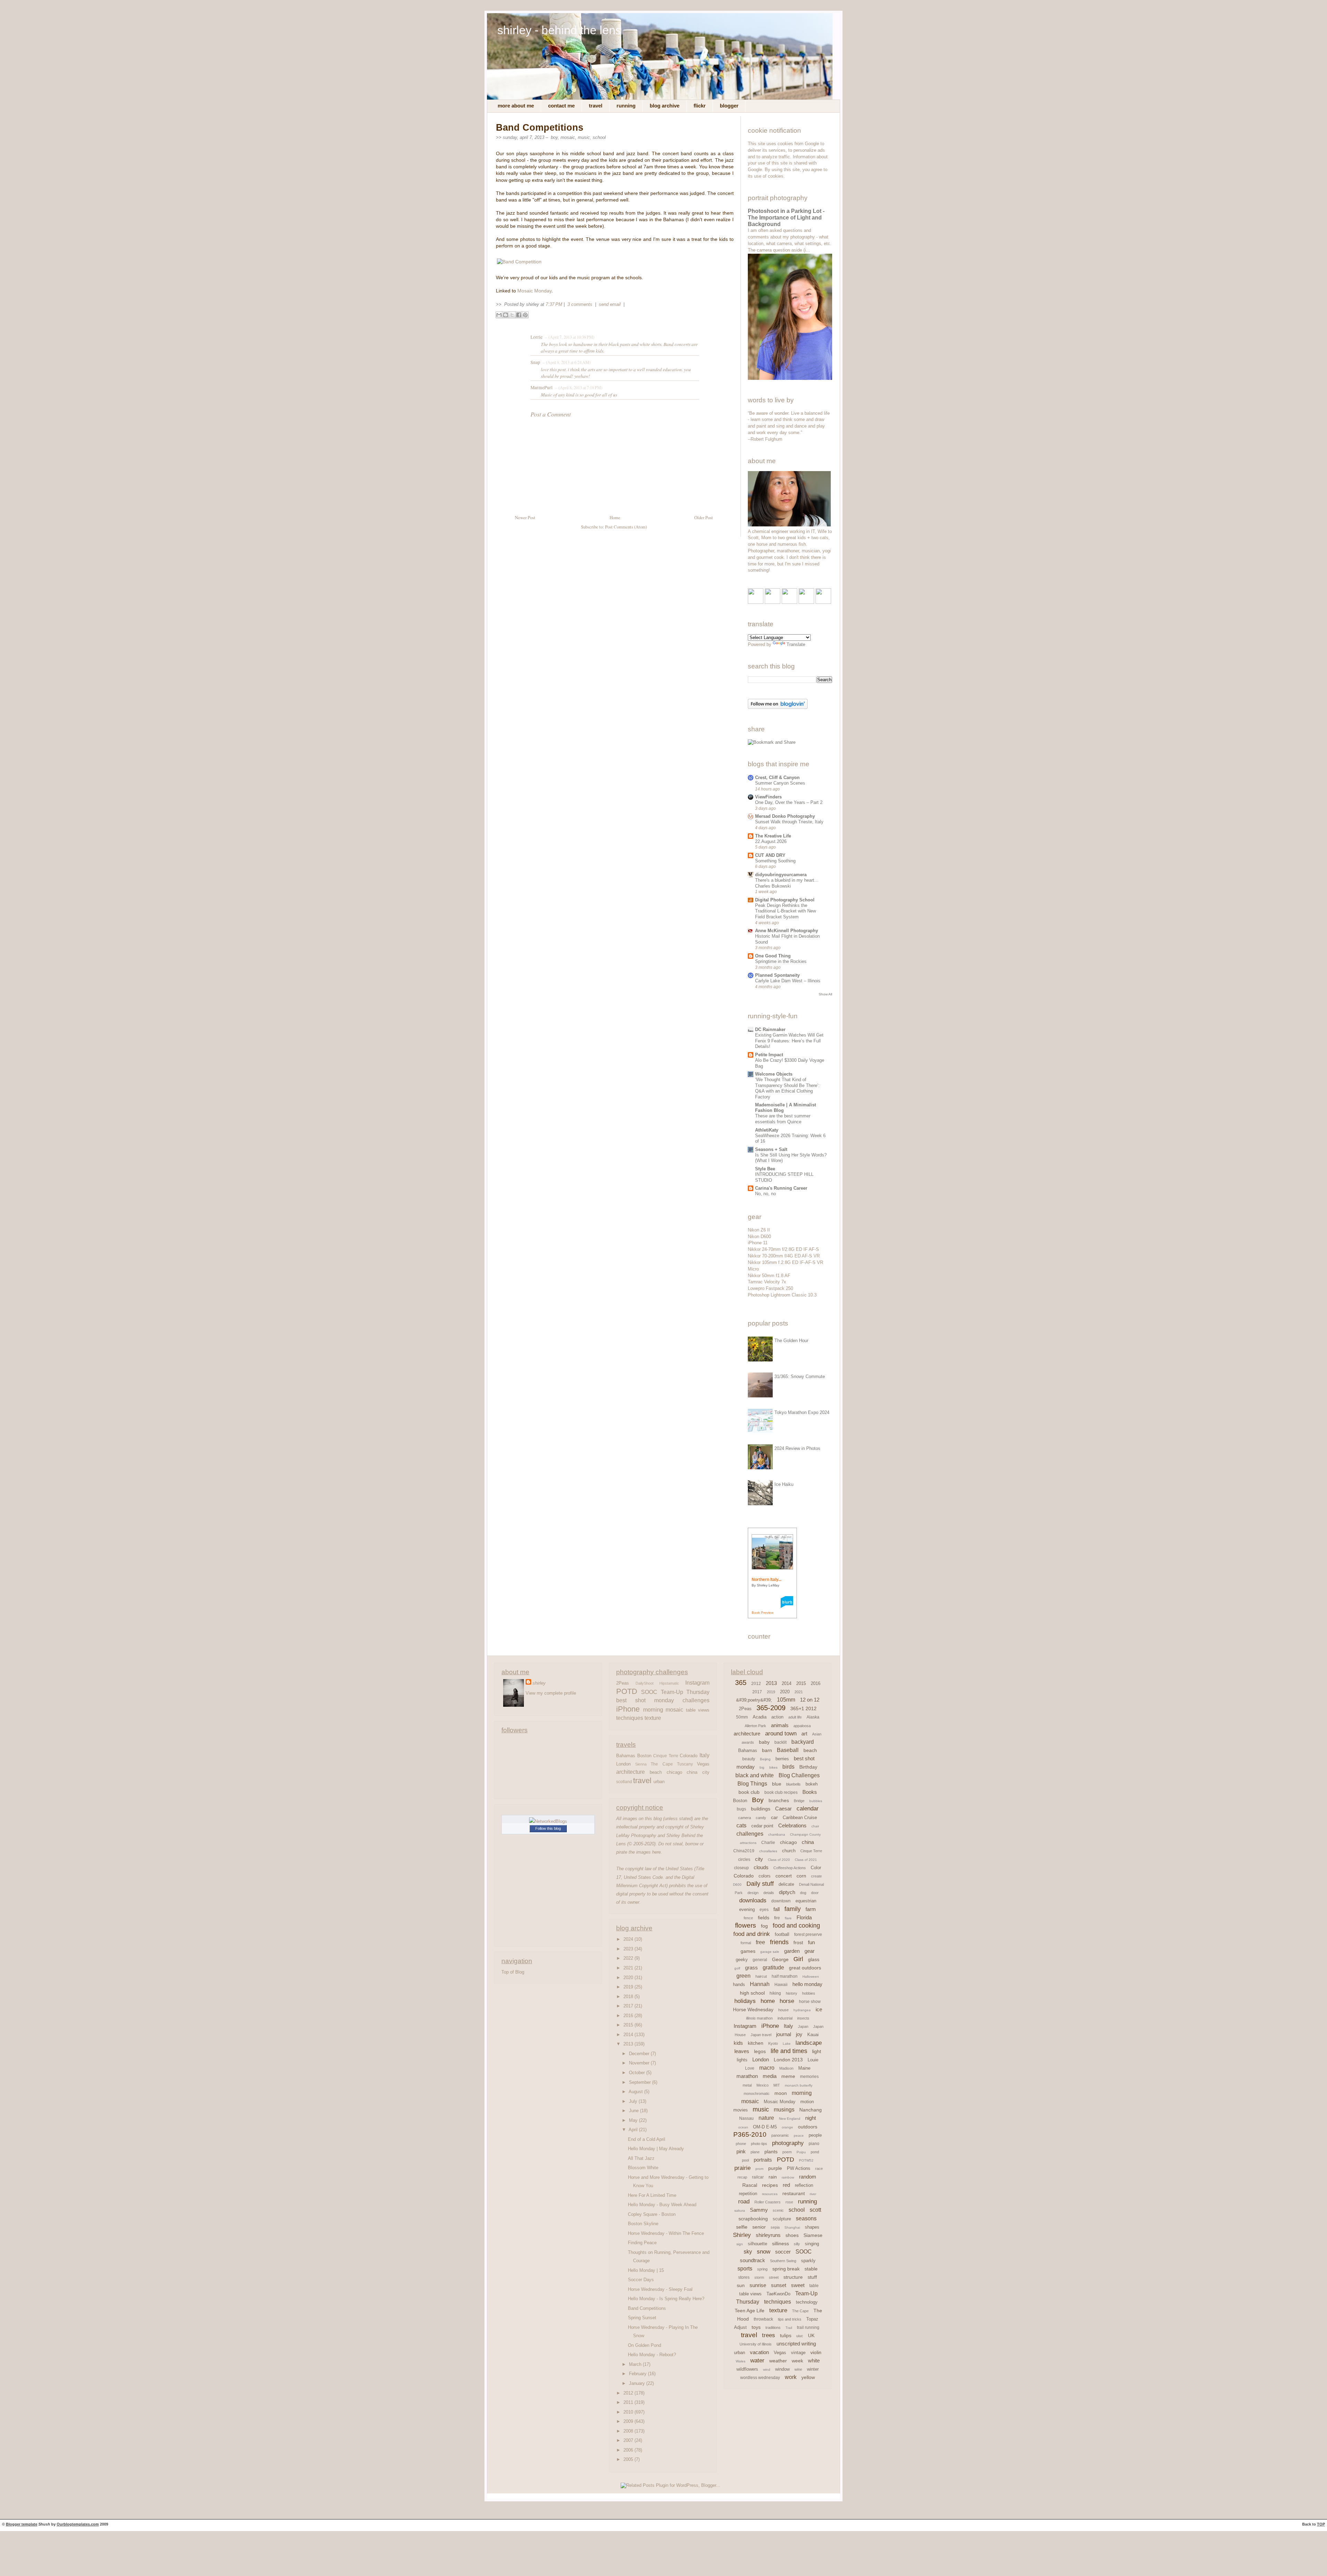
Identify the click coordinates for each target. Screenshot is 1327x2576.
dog (803, 1893)
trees (769, 2335)
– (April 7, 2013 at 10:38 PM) (569, 337)
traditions (773, 2327)
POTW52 (806, 2160)
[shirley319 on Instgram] (823, 602)
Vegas (703, 1764)
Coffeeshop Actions (790, 1868)
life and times (789, 2051)
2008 (629, 2431)
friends (779, 1942)
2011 (629, 2402)
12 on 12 (810, 1700)
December (640, 2054)
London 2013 (788, 2060)
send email (610, 304)
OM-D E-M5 (765, 2127)
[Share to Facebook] (519, 315)
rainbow (788, 2177)
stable (811, 2269)
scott (815, 2210)
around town (781, 1734)
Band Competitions (540, 128)
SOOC (649, 1692)
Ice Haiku (784, 1484)
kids (738, 2043)
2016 (629, 2016)
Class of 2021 (806, 1860)
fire (777, 1918)
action (777, 1717)
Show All (825, 994)
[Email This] (499, 315)
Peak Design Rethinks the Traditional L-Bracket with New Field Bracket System (785, 911)
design (753, 1893)
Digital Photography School (785, 900)
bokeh (812, 1784)
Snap (535, 362)
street (774, 2277)
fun (811, 1942)
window (782, 2369)
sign (740, 2244)
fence (748, 1918)
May (634, 2120)
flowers (746, 1925)
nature (766, 2118)
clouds (761, 1867)
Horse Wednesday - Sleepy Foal (660, 2289)
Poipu (801, 2152)
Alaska (813, 1717)
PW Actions (799, 2168)
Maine (804, 2068)
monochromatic (757, 2093)
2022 (629, 1958)
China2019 (744, 1851)
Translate (796, 644)
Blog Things (752, 1784)
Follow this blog (548, 1828)
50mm (742, 1717)
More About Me (516, 106)
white (814, 2360)
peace (799, 2135)
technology (807, 2302)
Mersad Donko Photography (785, 816)
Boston (644, 1756)
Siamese (813, 2235)
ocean (743, 2127)
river (813, 2194)
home (768, 2001)
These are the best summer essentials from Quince (783, 1119)
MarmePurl (542, 387)
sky (748, 2252)
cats (741, 1825)
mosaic (568, 137)
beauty (749, 1759)
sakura (740, 2210)
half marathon (785, 1976)
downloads (753, 1900)
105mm (786, 1700)
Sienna (641, 1764)
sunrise (758, 2285)
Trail (789, 2328)
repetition (748, 2194)
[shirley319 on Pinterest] (789, 602)
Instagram (697, 1683)
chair (815, 1826)
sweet (798, 2285)
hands (739, 1984)
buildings (761, 1809)
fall (777, 1909)
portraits (763, 2160)
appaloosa (802, 1726)
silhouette (757, 2244)
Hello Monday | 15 (646, 2270)
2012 (629, 2393)
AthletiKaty (767, 1130)
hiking (775, 1993)
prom (759, 2169)
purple (775, 2168)
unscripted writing (796, 2344)
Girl (798, 1959)
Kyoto (773, 2043)
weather (778, 2361)
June (634, 2111)
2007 (629, 2440)
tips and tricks (790, 2319)
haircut (761, 1976)
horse (787, 2001)
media (770, 2076)
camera (745, 1818)
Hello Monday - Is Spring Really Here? (666, 2299)
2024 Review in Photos (797, 1448)
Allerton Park (755, 1726)
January (638, 2383)
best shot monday (645, 1700)
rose (789, 2202)
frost (798, 1942)
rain (773, 2177)
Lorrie (537, 337)
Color (816, 1868)
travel (642, 1781)
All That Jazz (641, 2158)
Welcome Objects (774, 1074)
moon (781, 2093)
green (744, 1976)
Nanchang (811, 2110)
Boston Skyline (643, 2224)
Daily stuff (760, 1884)
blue (777, 1784)
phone (741, 2144)
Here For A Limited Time (652, 2195)
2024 (629, 1939)
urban (659, 1782)
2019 (629, 1987)
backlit (780, 1742)
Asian (817, 1734)
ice (819, 2009)
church (789, 1851)
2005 (629, 2459)
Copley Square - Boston (652, 2214)
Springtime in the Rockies (781, 961)
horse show (810, 2002)
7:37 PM (554, 304)
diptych (787, 1892)
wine (798, 2369)
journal (784, 2034)
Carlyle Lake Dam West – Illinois (788, 981)
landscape (809, 2043)
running (807, 2202)
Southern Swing (783, 2261)
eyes (764, 1910)
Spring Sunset (642, 2318)
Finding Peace (642, 2243)
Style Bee (765, 1169)
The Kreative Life (773, 836)
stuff (812, 2277)
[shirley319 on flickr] (756, 602)
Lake (787, 2044)
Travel (596, 106)
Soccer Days (641, 2280)
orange (787, 2127)
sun (741, 2285)
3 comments (581, 304)
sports (745, 2269)
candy (761, 1818)
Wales (741, 2361)
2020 (629, 1978)
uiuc (800, 2336)
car (774, 1817)
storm (759, 2277)
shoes (792, 2235)
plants (771, 2152)
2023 (629, 1949)
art (804, 1734)
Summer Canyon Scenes (780, 783)
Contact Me (561, 106)
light (817, 2051)
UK (811, 2335)
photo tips (759, 2144)
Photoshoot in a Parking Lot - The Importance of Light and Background (786, 218)
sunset (779, 2285)
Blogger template (22, 2524)
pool (745, 2160)
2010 (629, 2412)
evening (747, 1909)
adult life (795, 1717)
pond (815, 2152)
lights (742, 2060)
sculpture (782, 2219)
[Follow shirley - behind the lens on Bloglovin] (778, 707)
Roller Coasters (768, 2202)
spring (762, 2269)
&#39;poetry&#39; (754, 1700)
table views (698, 1710)
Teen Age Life (750, 2311)
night (811, 2118)
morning (653, 1709)
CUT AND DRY (770, 855)
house (783, 2010)
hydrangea (802, 2010)
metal (747, 2085)
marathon (747, 2076)
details (769, 1893)
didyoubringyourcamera (781, 875)
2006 (629, 2450)
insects (803, 2018)
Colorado (689, 1756)
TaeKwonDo (778, 2294)
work (791, 2377)
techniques (630, 1718)
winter (813, 2369)
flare (788, 1918)
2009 (629, 2421)
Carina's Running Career (781, 1188)
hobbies (809, 1993)
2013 (629, 2044)
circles (744, 1860)
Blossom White (643, 2168)
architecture (630, 1772)
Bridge (799, 1801)
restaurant (794, 2193)
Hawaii (781, 1985)
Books (810, 1792)
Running (626, 106)
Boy (554, 137)
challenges (696, 1700)
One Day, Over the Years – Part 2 (789, 802)
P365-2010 (750, 2134)
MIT (777, 2085)
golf (737, 1968)
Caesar (783, 1809)
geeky (742, 1960)
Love (750, 2068)
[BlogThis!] (506, 315)
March (636, 2364)
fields (764, 1918)
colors (765, 1876)
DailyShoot (644, 1683)
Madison (786, 2068)
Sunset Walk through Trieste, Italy (789, 822)
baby (764, 1742)
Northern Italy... (766, 1580)
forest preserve (808, 1935)
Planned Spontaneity (777, 975)
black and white (755, 1775)
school (599, 137)
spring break (786, 2269)
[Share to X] (512, 315)
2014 (629, 2035)
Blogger (729, 106)
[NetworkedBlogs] (548, 1821)
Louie (813, 2060)
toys (756, 2327)
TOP (1321, 2524)
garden (792, 1951)
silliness (780, 2244)
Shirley (742, 2235)
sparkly (808, 2261)
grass (751, 1968)
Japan (803, 2026)
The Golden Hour (791, 1341)
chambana (777, 1834)
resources (770, 2194)
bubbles (816, 1801)
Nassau (746, 2118)
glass (814, 1959)
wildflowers (747, 2369)
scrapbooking (753, 2219)
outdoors (808, 2127)
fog (764, 1926)
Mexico (763, 2085)
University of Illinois (756, 2344)
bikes (773, 1767)
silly (797, 2244)
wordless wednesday (760, 2378)
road (744, 2202)
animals (780, 1725)
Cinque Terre (666, 1756)
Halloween (811, 1977)
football (782, 1934)
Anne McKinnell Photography (787, 931)
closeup (741, 1868)
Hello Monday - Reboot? (652, 2355)
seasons (806, 2218)
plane (755, 2152)
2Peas (623, 1683)
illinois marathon (759, 2018)
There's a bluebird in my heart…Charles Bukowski (787, 883)
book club (749, 1792)
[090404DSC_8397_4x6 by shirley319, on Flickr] (789, 525)
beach (656, 1772)
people (815, 2135)
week (797, 2361)
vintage (798, 2353)
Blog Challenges (799, 1775)
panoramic (780, 2135)
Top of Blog (513, 1972)
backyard (803, 1742)
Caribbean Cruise (800, 1818)
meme (788, 2076)
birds (788, 1767)
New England (790, 2119)
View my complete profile (551, 1693)
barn (767, 1750)
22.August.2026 (771, 841)
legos (760, 2051)
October (638, 2073)
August (636, 2092)
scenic (778, 2210)
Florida (804, 1917)
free (760, 1942)
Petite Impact (769, 1055)
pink (741, 2151)
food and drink (752, 1934)
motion (807, 2102)
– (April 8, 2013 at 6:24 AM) (566, 362)
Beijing (765, 1759)
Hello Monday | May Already (656, 2149)
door (815, 1893)
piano (814, 2144)
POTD (627, 1692)
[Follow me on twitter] (773, 602)
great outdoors (805, 1968)
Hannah (760, 1984)
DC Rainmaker (770, 1029)
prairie (742, 2168)
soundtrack (752, 2260)
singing (812, 2244)
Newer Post (525, 518)
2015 (629, 2025)
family (793, 1909)
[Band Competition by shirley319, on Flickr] (519, 262)
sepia (775, 2227)
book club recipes (781, 1792)
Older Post (704, 518)
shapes (812, 2227)
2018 (629, 1997)
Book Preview (763, 1613)
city (706, 1772)
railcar (758, 2177)
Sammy (759, 2210)
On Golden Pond (644, 2345)
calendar (808, 1809)
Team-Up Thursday (685, 1692)
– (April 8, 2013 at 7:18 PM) (578, 387)
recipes (770, 2185)
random (808, 2177)
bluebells (793, 1784)
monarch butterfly (799, 2085)
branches (779, 1800)
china (692, 1772)
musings (784, 2110)
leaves (742, 2051)
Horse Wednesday (753, 2010)
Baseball (788, 1750)
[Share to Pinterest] (525, 315)
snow (764, 2252)
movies (741, 2110)
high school (752, 1993)
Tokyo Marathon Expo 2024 (802, 1412)
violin (816, 2352)
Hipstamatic (669, 1683)
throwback (763, 2319)
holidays (745, 2001)
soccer (783, 2252)
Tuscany (685, 1764)
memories (809, 2077)
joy (799, 2034)
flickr (700, 106)
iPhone (628, 1709)
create (816, 1876)
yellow (808, 2377)
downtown (781, 1901)
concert (784, 1876)
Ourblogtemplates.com (78, 2524)
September (641, 2082)
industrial (785, 2018)
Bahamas (626, 1756)
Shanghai (792, 2227)
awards (748, 1742)
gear (810, 1951)
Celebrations (792, 1825)
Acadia (760, 1717)
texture (653, 1718)
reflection (804, 2185)
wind (767, 2369)
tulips (786, 2335)
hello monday (807, 1984)
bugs (741, 1809)
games (748, 1951)
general (760, 1960)
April (634, 2130)
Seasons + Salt (771, 1149)
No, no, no (765, 1194)
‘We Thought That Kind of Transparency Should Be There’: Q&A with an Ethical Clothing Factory (787, 1088)
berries (782, 1759)
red (786, 2185)
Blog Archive (665, 106)
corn (801, 1876)
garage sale (770, 1952)
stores (744, 2277)
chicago (674, 1772)
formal (746, 1943)
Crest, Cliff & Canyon (777, 778)
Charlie (768, 1843)
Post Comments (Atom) (626, 527)
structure (793, 2277)
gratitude (773, 1968)
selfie (742, 2227)
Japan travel (761, 2035)
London (623, 1764)
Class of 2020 (779, 1860)
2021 (629, 1968)
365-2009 (771, 1708)
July (634, 2101)
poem (787, 2152)
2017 (629, 2006)
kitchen (756, 2043)
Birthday (808, 1767)
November (640, 2063)
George (780, 1959)
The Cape (662, 1764)
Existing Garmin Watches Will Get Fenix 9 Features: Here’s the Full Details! (789, 1041)
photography (788, 2143)
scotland (624, 1782)
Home (615, 518)
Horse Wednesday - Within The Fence (666, 2233)
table (814, 2286)
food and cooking (796, 1926)
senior (759, 2227)
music (584, 137)
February (638, 2374)
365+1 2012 (803, 1708)
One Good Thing (773, 956)
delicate (786, 1884)
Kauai (813, 2035)
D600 (737, 1885)
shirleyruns (768, 2235)
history (792, 1993)
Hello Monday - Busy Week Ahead (662, 2205)
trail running (808, 2327)
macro (767, 2068)
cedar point (762, 1826)
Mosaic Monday (534, 291)
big (762, 1767)
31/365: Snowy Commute (800, 1376)
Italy (704, 1755)
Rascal (750, 2185)
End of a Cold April (647, 2139)
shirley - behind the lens (559, 30)
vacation (759, 2352)
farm (811, 1909)
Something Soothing (775, 861)
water (757, 2360)
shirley (539, 1683)
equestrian (806, 1901)
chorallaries (768, 1851)
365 (741, 1683)
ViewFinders (768, 797)
